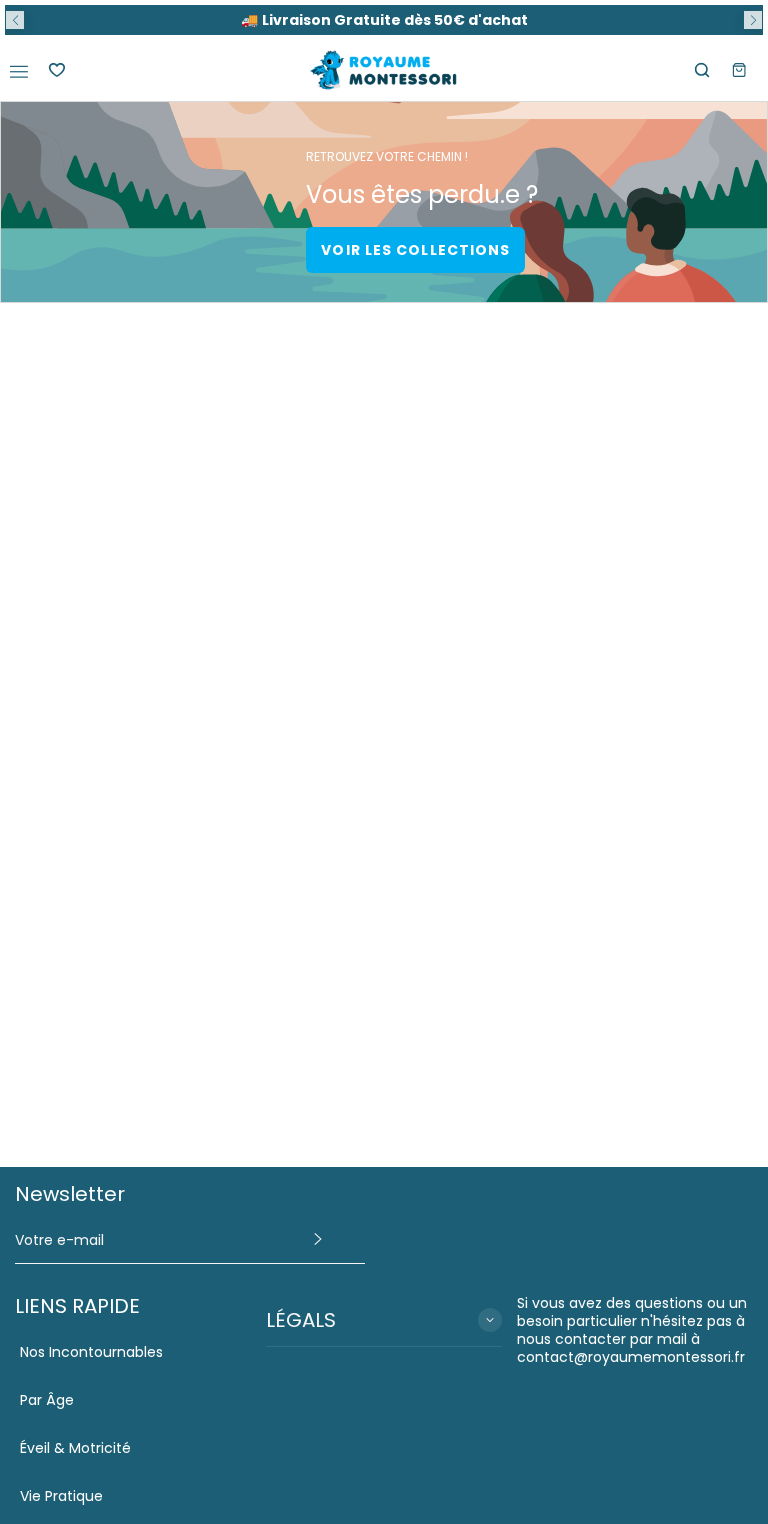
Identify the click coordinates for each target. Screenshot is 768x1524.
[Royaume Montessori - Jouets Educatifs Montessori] (384, 70)
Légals (301, 1320)
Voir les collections (415, 250)
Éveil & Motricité (75, 1448)
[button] (15, 20)
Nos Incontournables (91, 1352)
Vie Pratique (61, 1496)
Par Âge (47, 1400)
